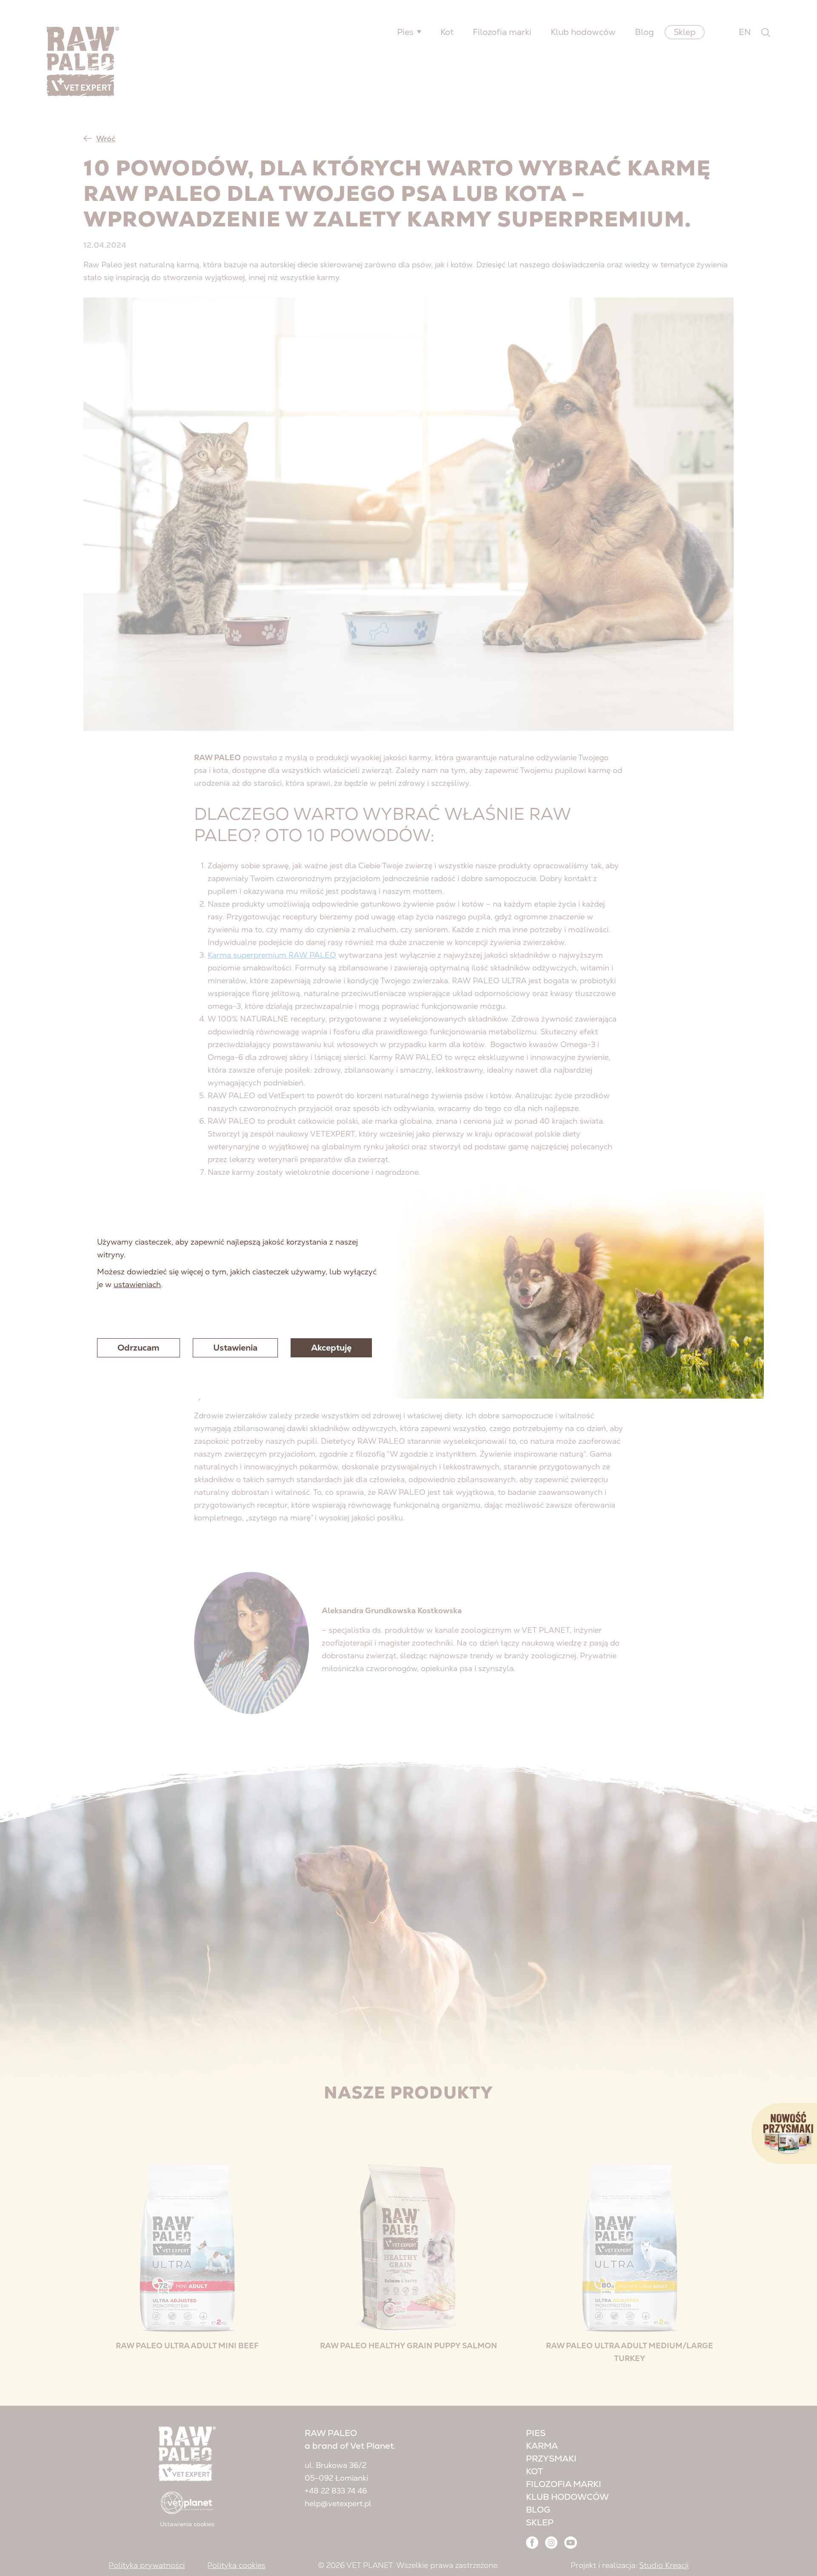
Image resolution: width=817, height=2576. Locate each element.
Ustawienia (235, 1348)
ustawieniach (137, 1284)
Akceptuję (331, 1348)
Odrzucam (139, 1348)
